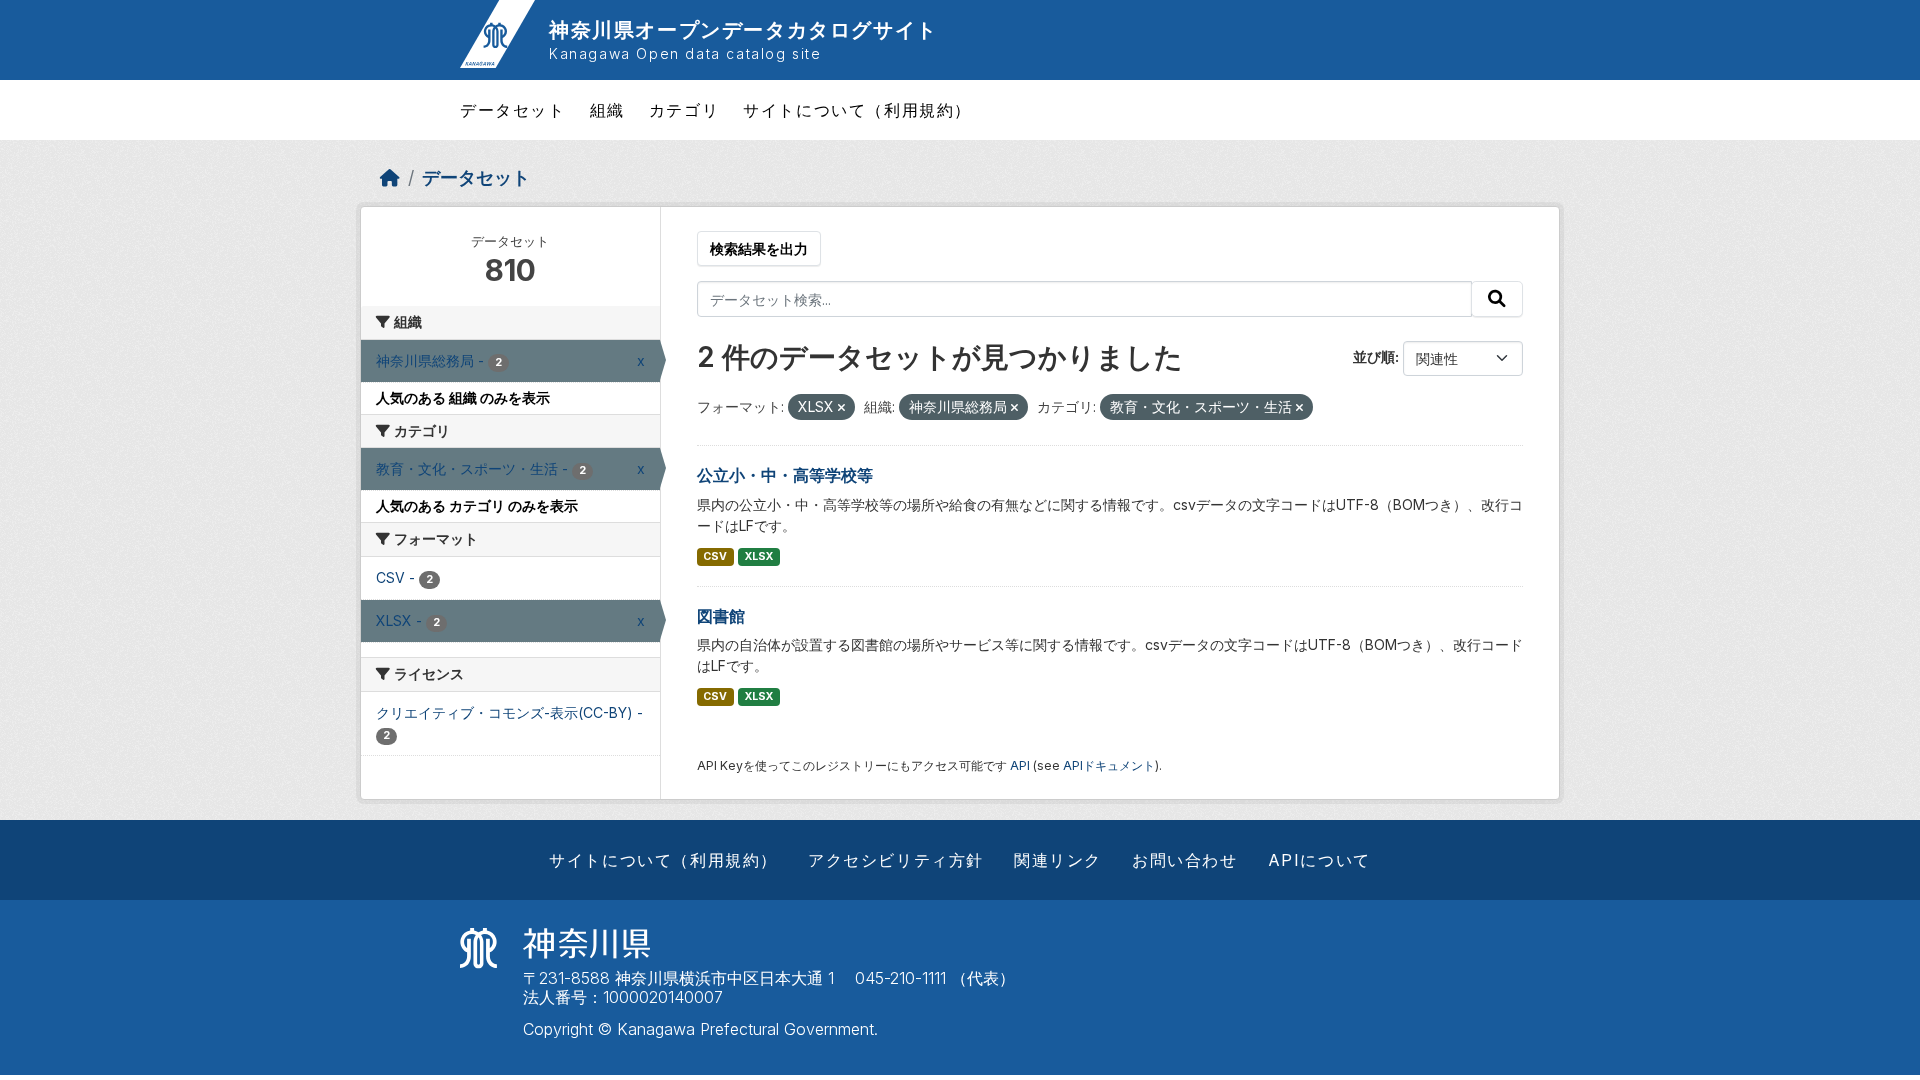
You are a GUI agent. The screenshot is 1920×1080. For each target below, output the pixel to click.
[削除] (841, 408)
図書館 (721, 616)
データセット (513, 110)
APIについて (1319, 860)
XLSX (759, 556)
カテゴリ (684, 110)
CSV (715, 556)
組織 (607, 110)
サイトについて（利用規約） (857, 110)
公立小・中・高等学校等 (785, 475)
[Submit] (1497, 299)
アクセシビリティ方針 (896, 860)
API (1020, 765)
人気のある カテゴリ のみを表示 (477, 505)
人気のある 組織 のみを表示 (463, 397)
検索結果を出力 (759, 248)
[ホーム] (390, 177)
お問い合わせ (1185, 860)
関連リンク (1058, 860)
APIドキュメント (1109, 765)
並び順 (1374, 356)
